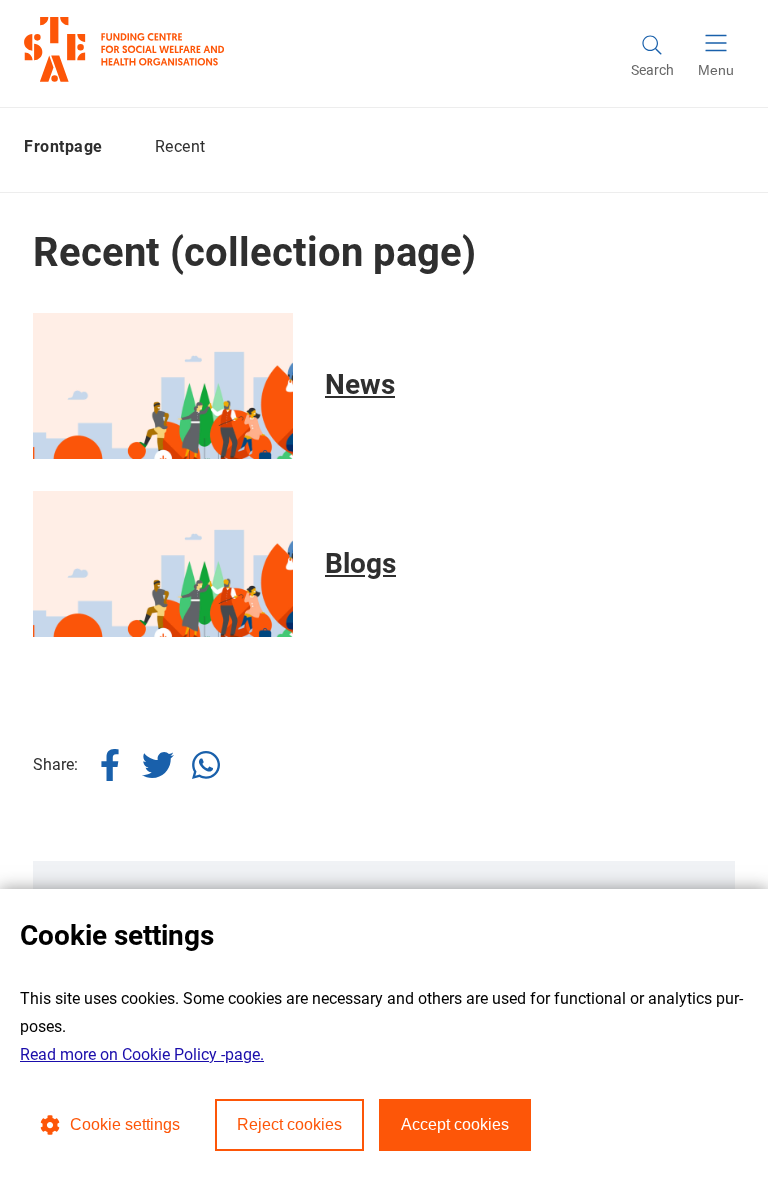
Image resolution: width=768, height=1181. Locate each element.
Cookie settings (125, 1124)
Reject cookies (289, 1124)
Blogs (360, 563)
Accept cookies (455, 1124)
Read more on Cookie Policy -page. (142, 1054)
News (360, 384)
